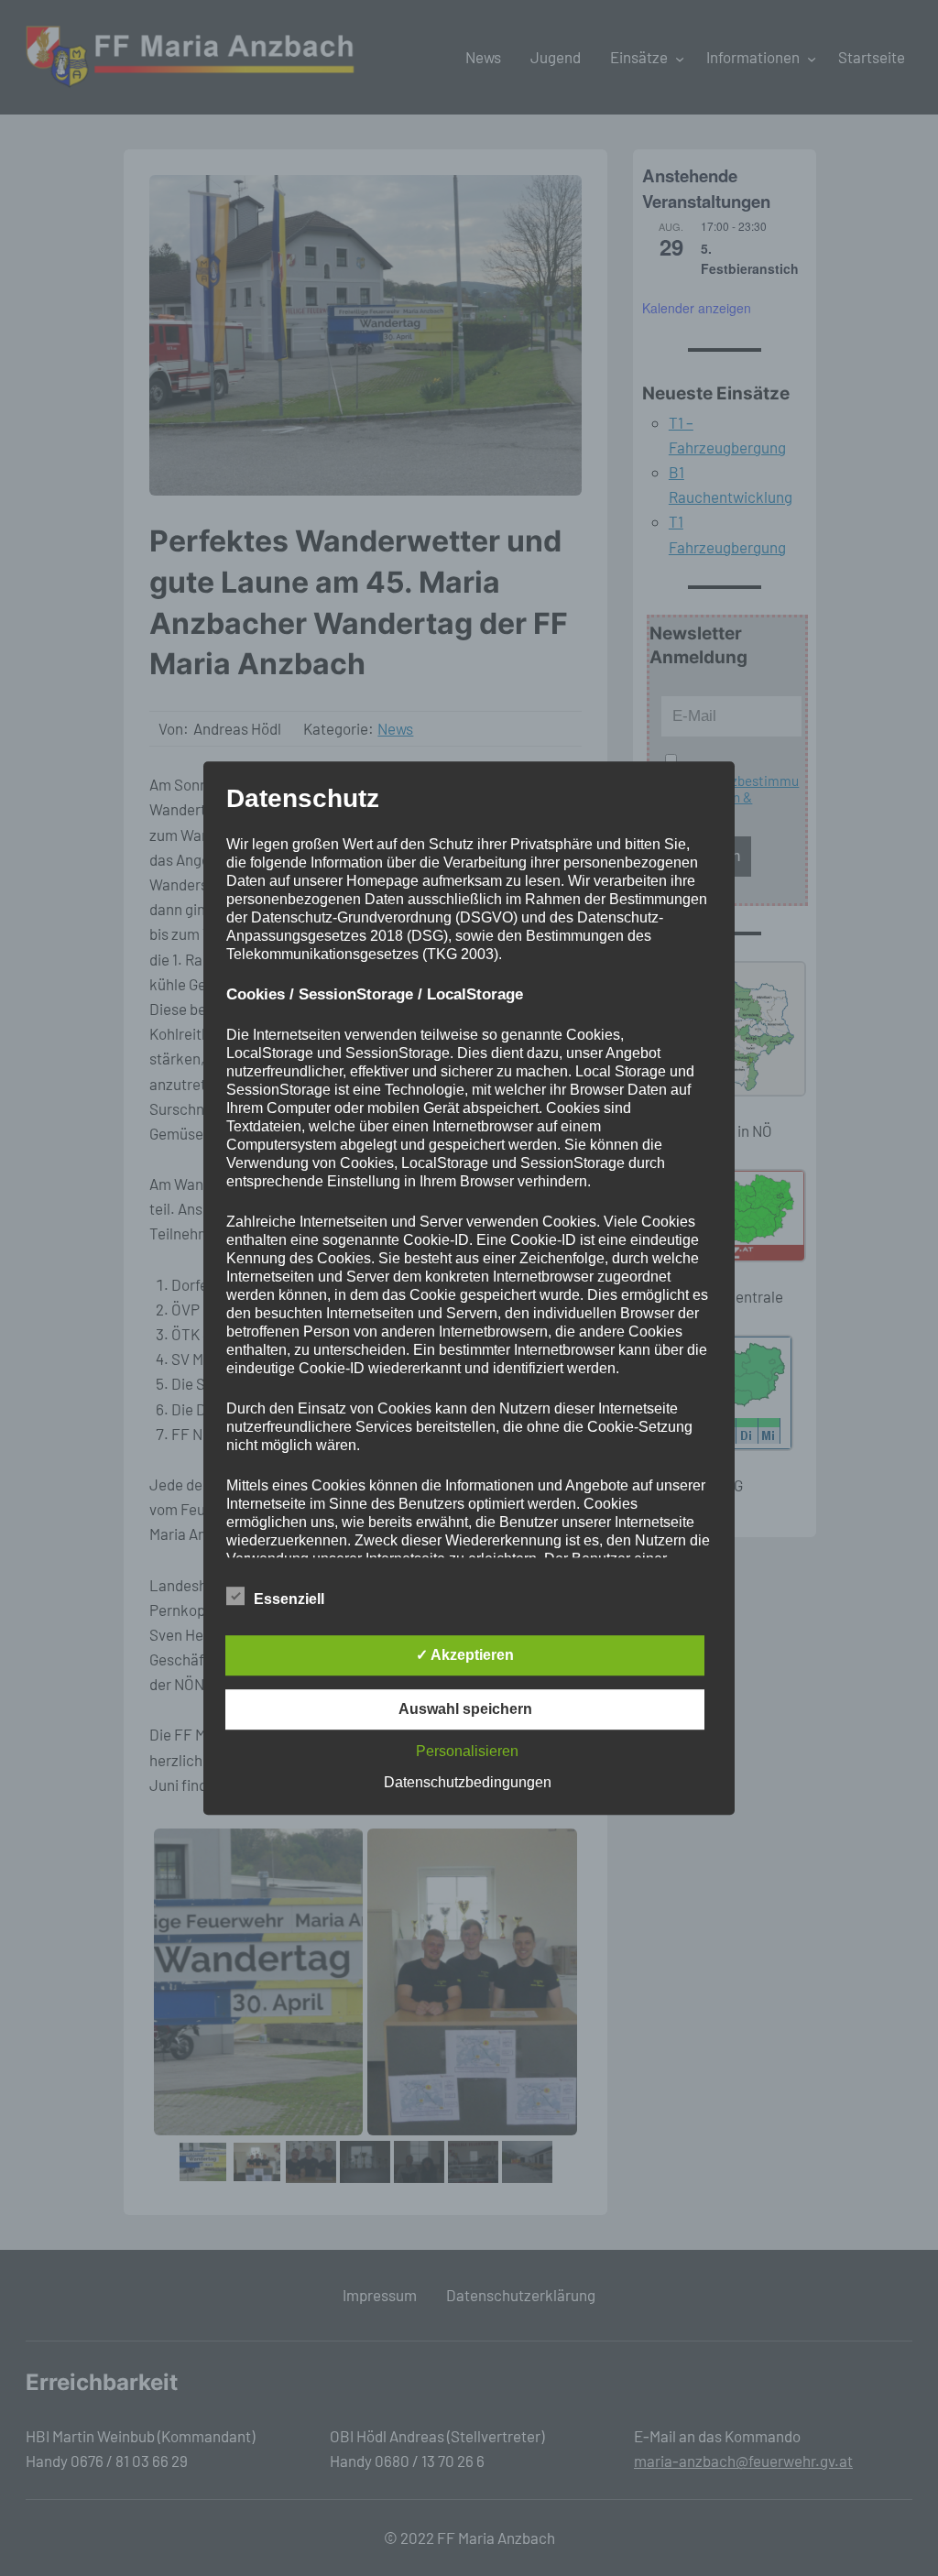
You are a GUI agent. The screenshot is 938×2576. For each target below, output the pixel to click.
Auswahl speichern (465, 1709)
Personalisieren (467, 1751)
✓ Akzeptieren (465, 1655)
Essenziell (289, 1599)
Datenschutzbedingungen (468, 1782)
